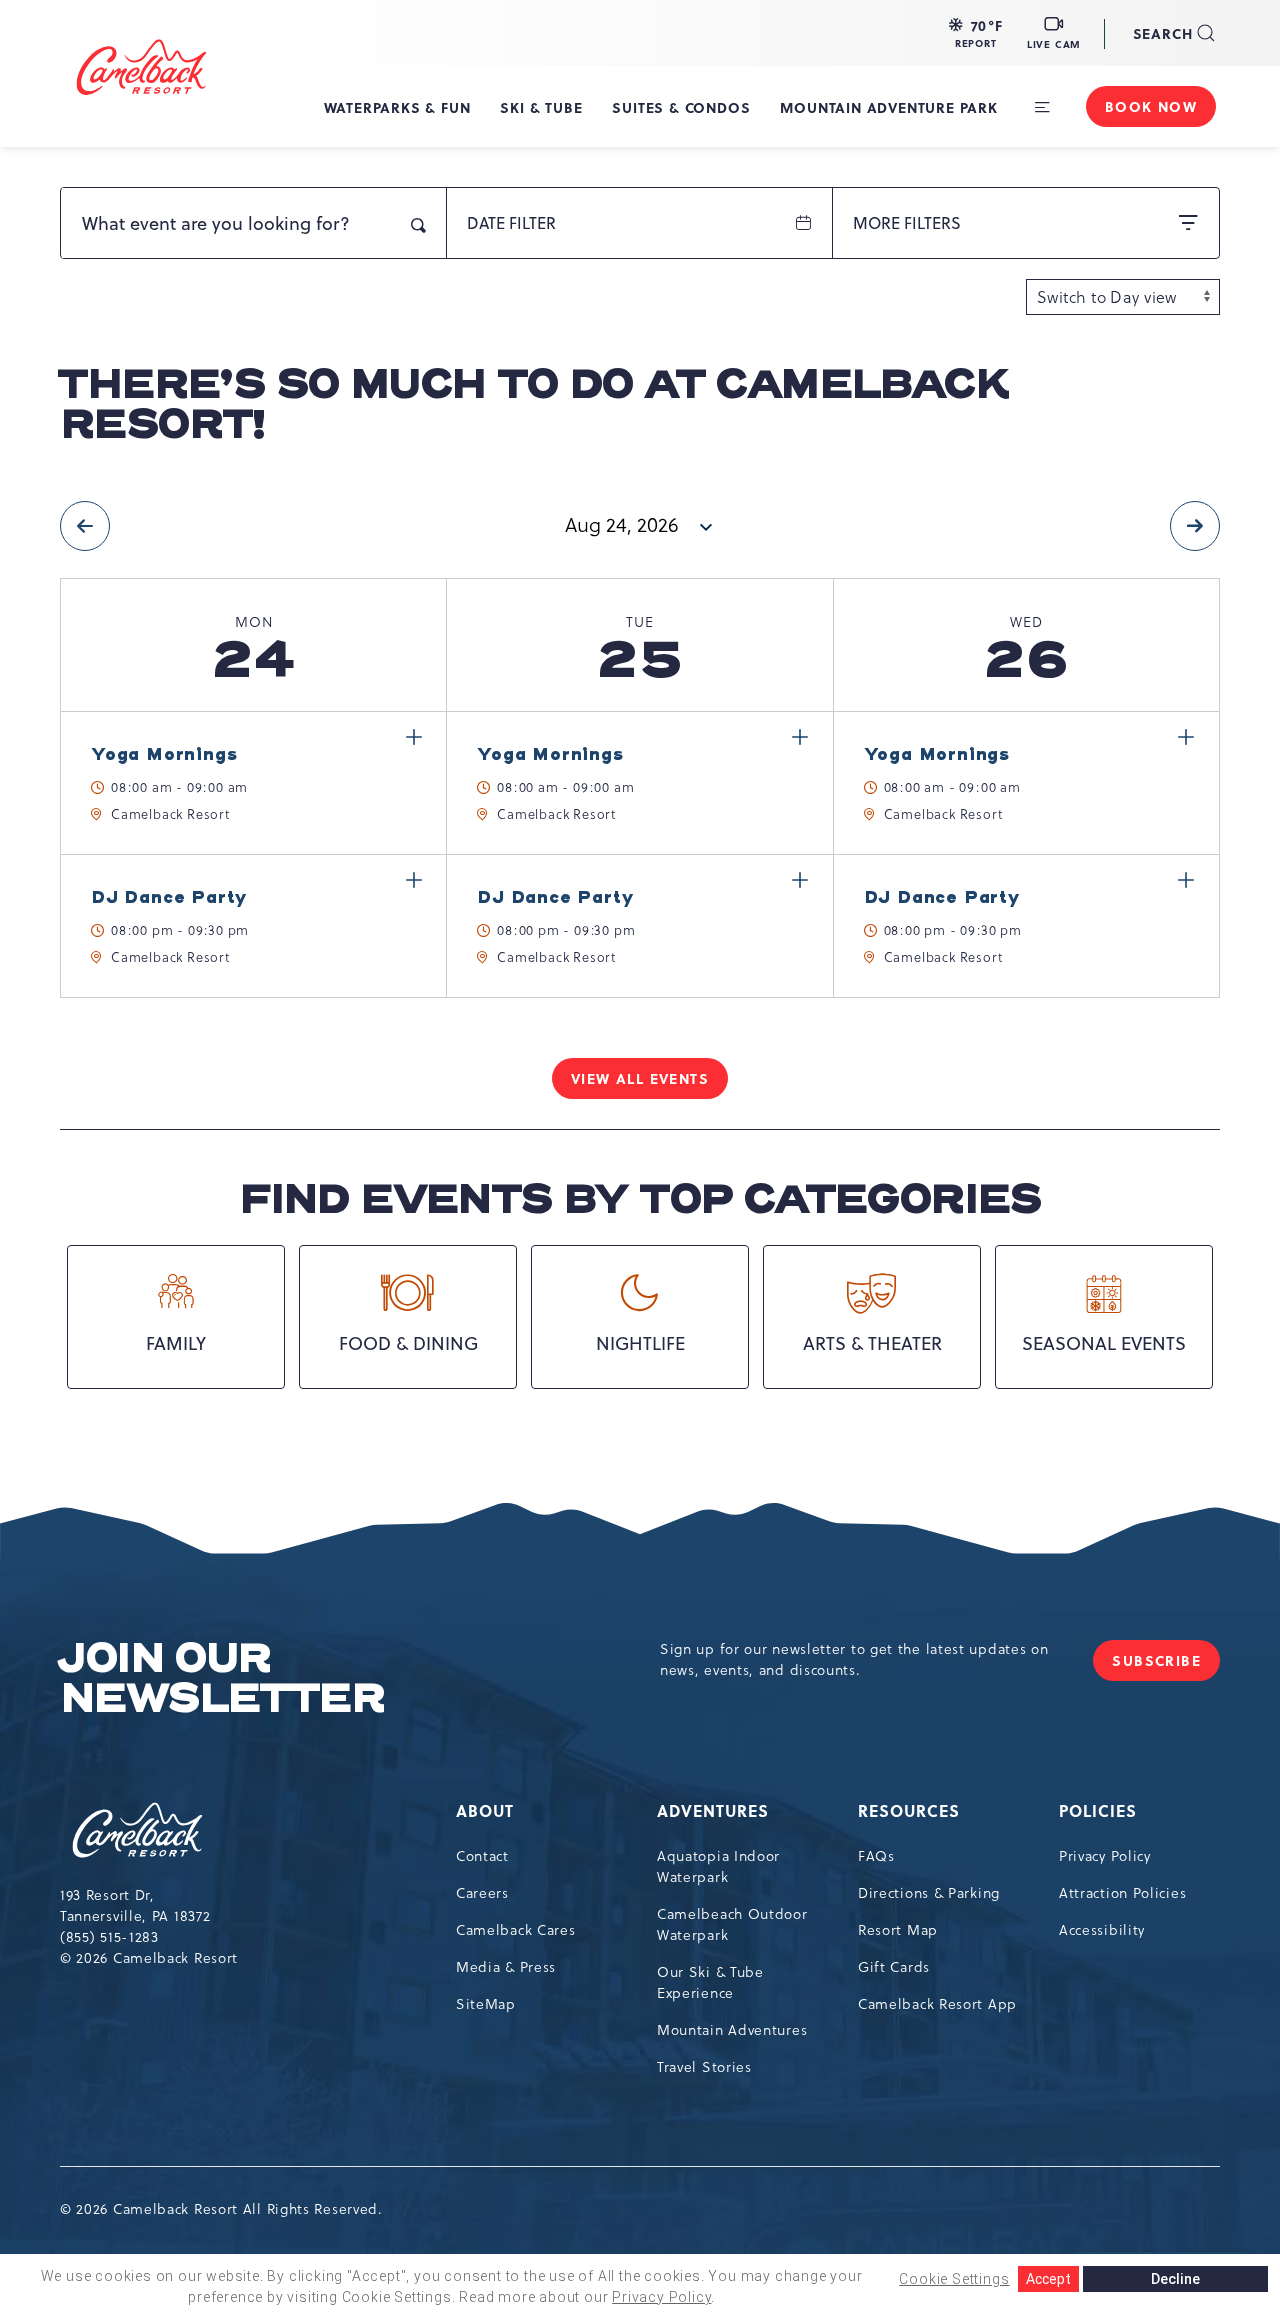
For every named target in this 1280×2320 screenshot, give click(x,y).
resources (909, 1810)
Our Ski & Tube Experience (710, 1982)
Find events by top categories (640, 1200)
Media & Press (506, 1967)
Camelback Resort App (937, 2004)
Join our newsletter (222, 1679)
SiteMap (486, 2004)
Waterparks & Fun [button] (397, 107)
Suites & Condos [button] (681, 107)
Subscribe (1166, 1665)
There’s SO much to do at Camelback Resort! (533, 405)
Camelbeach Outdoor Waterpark (732, 1924)
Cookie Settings (954, 2279)
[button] (976, 33)
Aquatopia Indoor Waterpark (718, 1866)
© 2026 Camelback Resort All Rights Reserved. (221, 2209)
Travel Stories (704, 2067)
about (485, 1810)
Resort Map (898, 1930)
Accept (1048, 2279)
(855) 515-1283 (109, 1937)
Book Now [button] (1151, 106)
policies (1098, 1810)
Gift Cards (894, 1967)
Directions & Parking (929, 1893)
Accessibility (1102, 1930)
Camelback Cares (516, 1930)
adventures (713, 1810)
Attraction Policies (1122, 1893)
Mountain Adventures (732, 2030)
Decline (1175, 2279)
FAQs (876, 1856)
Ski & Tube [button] (541, 107)
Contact (482, 1856)
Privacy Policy (1105, 1856)
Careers (482, 1893)
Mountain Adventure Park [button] (888, 107)
